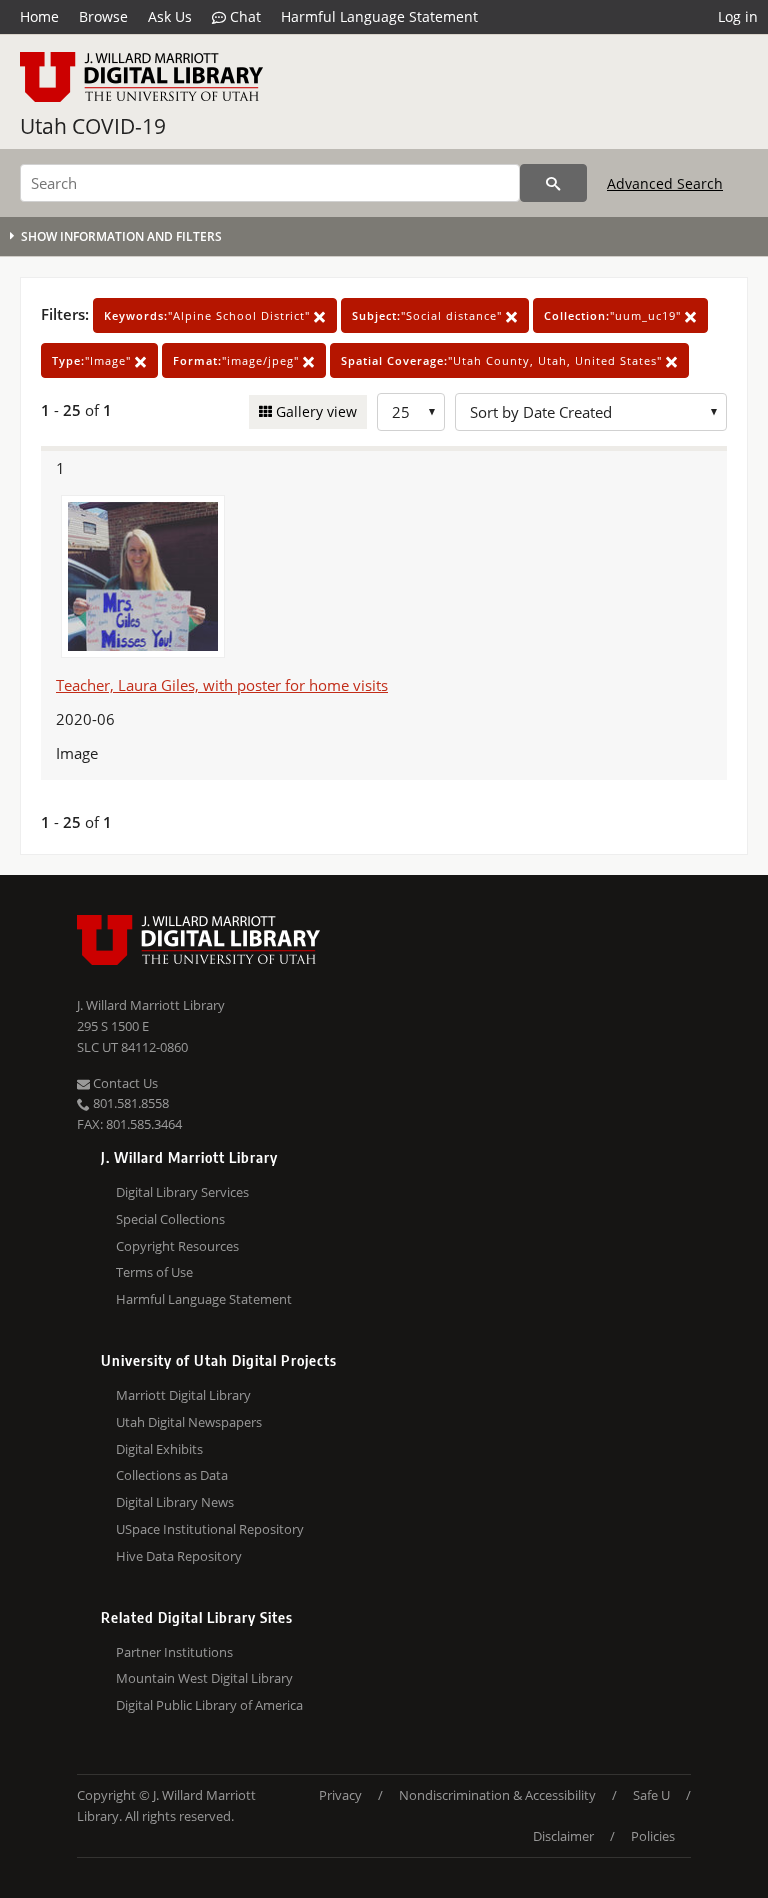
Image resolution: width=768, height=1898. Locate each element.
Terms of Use (154, 1272)
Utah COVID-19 (93, 126)
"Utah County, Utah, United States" (503, 360)
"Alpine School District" (209, 315)
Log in (738, 16)
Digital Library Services (182, 1192)
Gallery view (314, 411)
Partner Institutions (174, 1652)
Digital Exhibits (159, 1449)
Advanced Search (665, 183)
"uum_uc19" (614, 315)
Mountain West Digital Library (204, 1678)
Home (39, 16)
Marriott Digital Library (183, 1395)
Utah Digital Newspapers (189, 1422)
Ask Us (170, 16)
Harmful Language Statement (379, 16)
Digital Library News (175, 1502)
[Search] (553, 183)
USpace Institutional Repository (210, 1529)
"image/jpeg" (238, 360)
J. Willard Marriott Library (151, 1005)
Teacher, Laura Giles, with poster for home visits (222, 685)
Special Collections (170, 1219)
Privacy (340, 1795)
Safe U (651, 1795)
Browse (103, 16)
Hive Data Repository (179, 1556)
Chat (243, 16)
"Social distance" (429, 315)
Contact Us (124, 1083)
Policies (653, 1836)
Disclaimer (563, 1836)
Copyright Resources (177, 1246)
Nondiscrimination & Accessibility (497, 1795)
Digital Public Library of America (209, 1705)
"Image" (93, 360)
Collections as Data (172, 1475)
